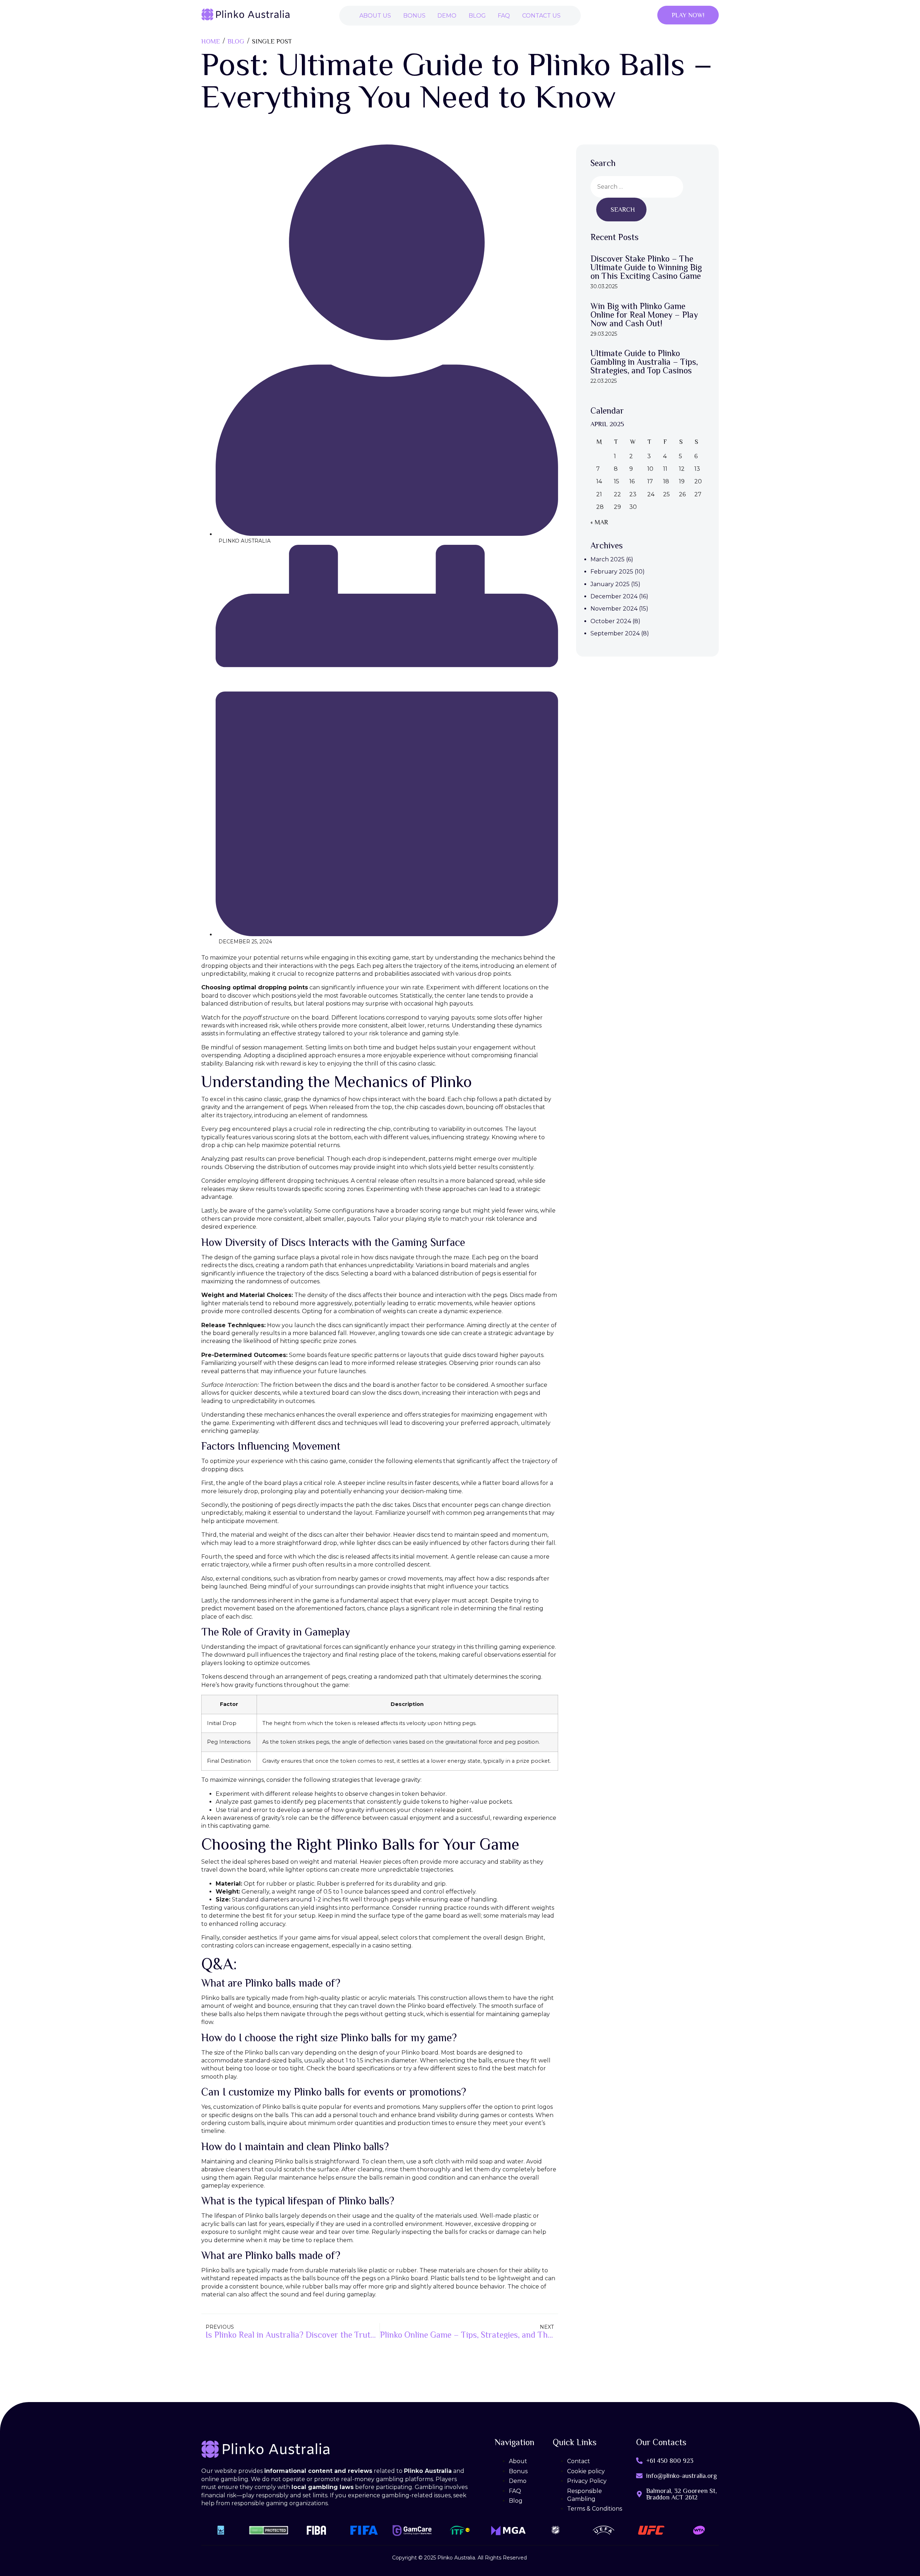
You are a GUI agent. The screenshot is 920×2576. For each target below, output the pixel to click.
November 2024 (614, 609)
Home (211, 41)
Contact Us (541, 16)
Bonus (414, 16)
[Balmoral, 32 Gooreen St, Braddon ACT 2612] (639, 2494)
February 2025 (612, 572)
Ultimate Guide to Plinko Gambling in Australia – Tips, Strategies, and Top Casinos (644, 362)
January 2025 (610, 584)
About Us (375, 16)
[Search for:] (637, 187)
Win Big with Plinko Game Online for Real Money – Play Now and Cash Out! (644, 315)
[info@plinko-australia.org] (639, 2476)
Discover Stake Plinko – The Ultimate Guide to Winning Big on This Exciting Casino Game (646, 267)
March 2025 (608, 559)
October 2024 (611, 621)
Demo (447, 16)
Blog (477, 16)
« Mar (599, 522)
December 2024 (614, 596)
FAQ (504, 16)
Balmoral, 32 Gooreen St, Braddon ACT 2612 (682, 2494)
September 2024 (615, 633)
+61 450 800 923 (670, 2461)
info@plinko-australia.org (682, 2476)
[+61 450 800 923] (639, 2461)
